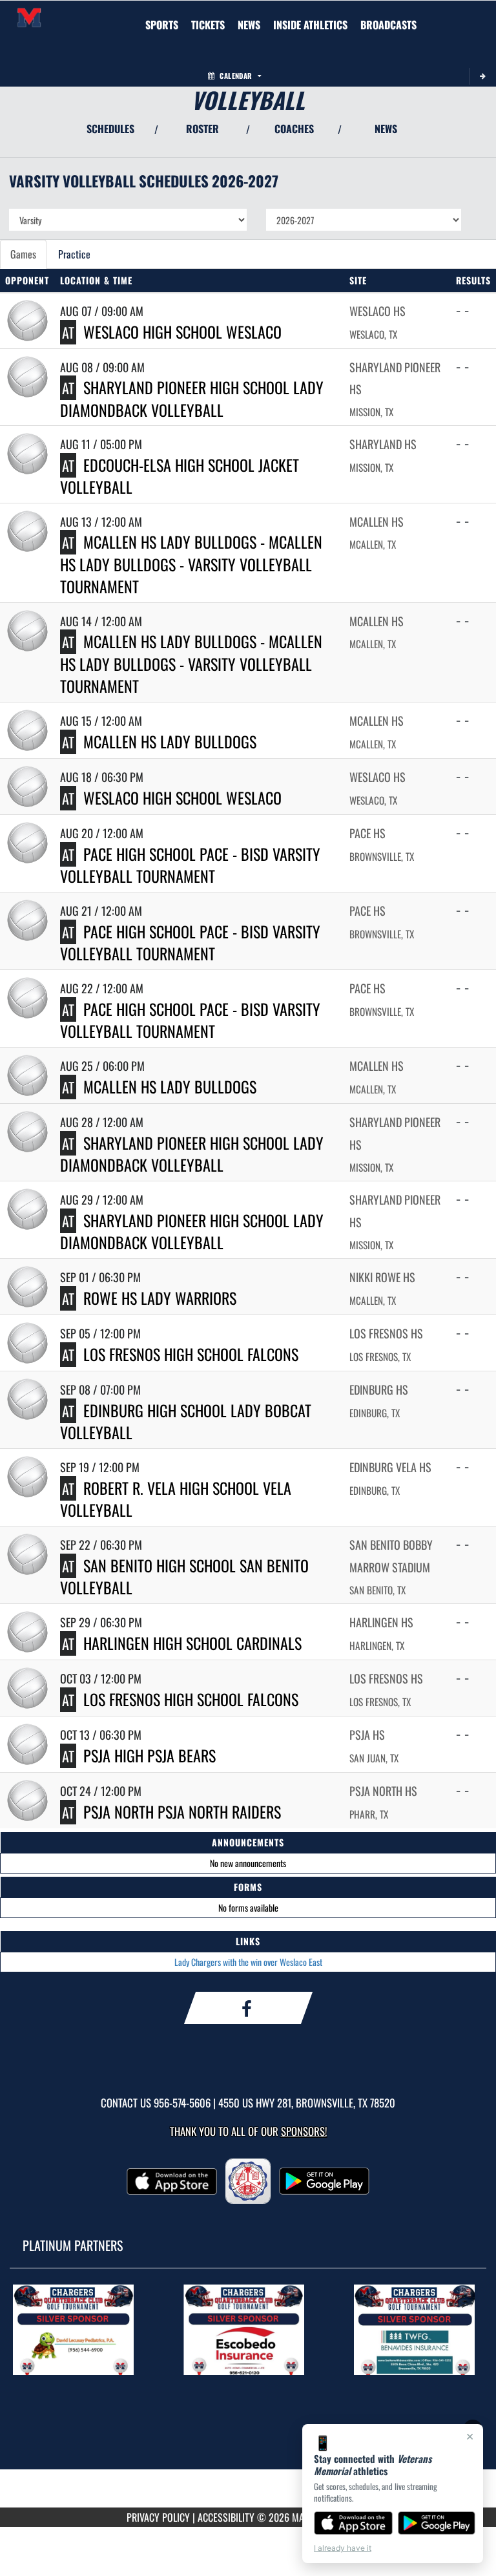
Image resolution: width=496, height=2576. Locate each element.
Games (23, 254)
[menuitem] (208, 25)
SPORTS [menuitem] (162, 25)
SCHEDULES (110, 129)
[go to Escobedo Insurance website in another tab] (248, 2330)
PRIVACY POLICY (158, 2517)
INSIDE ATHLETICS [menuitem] (310, 25)
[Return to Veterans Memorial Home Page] (29, 17)
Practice (74, 254)
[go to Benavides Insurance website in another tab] (418, 2330)
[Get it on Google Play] (437, 2523)
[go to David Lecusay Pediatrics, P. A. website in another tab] (77, 2330)
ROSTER (202, 129)
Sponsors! (304, 2131)
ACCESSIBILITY (226, 2517)
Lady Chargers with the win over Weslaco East (248, 1962)
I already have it (343, 2548)
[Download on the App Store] (353, 2523)
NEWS (386, 129)
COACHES (294, 129)
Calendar (236, 76)
